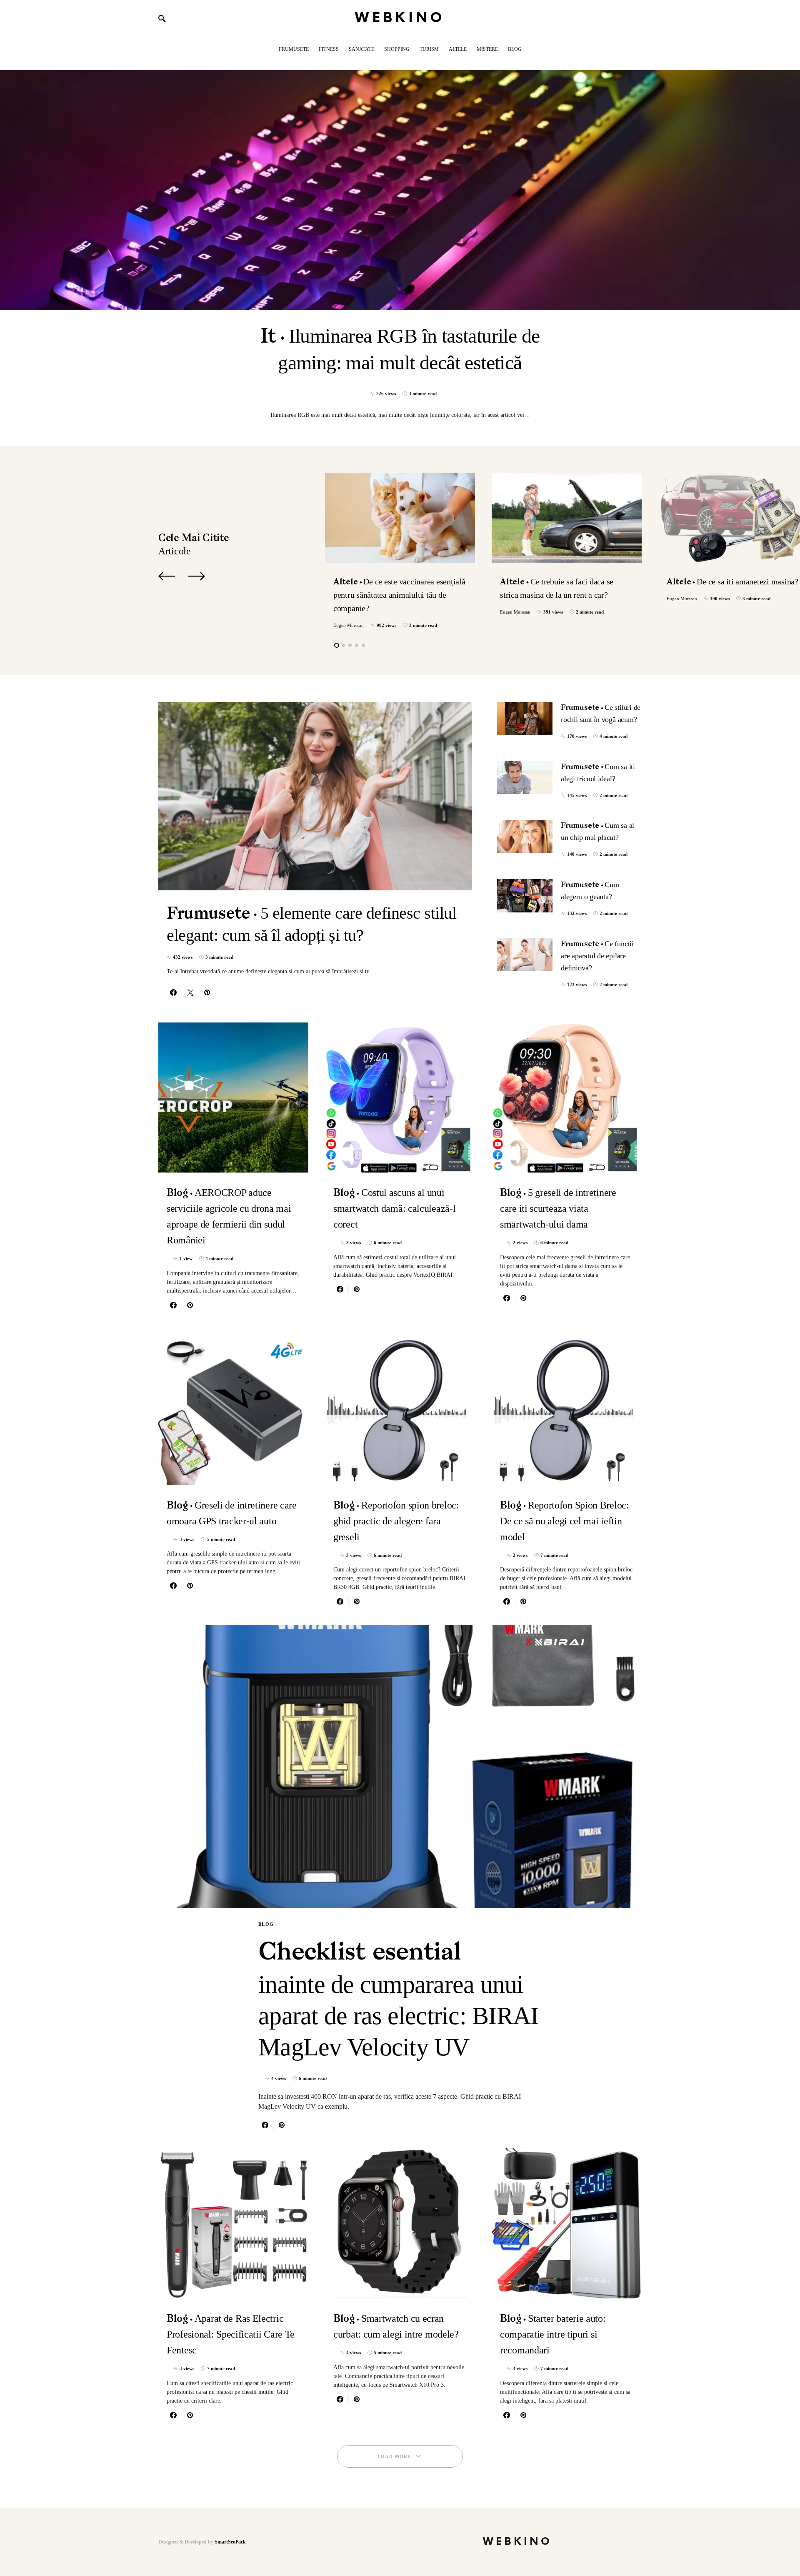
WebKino (400, 18)
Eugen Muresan (349, 625)
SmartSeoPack (230, 2542)
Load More (394, 2456)
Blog (266, 1924)
